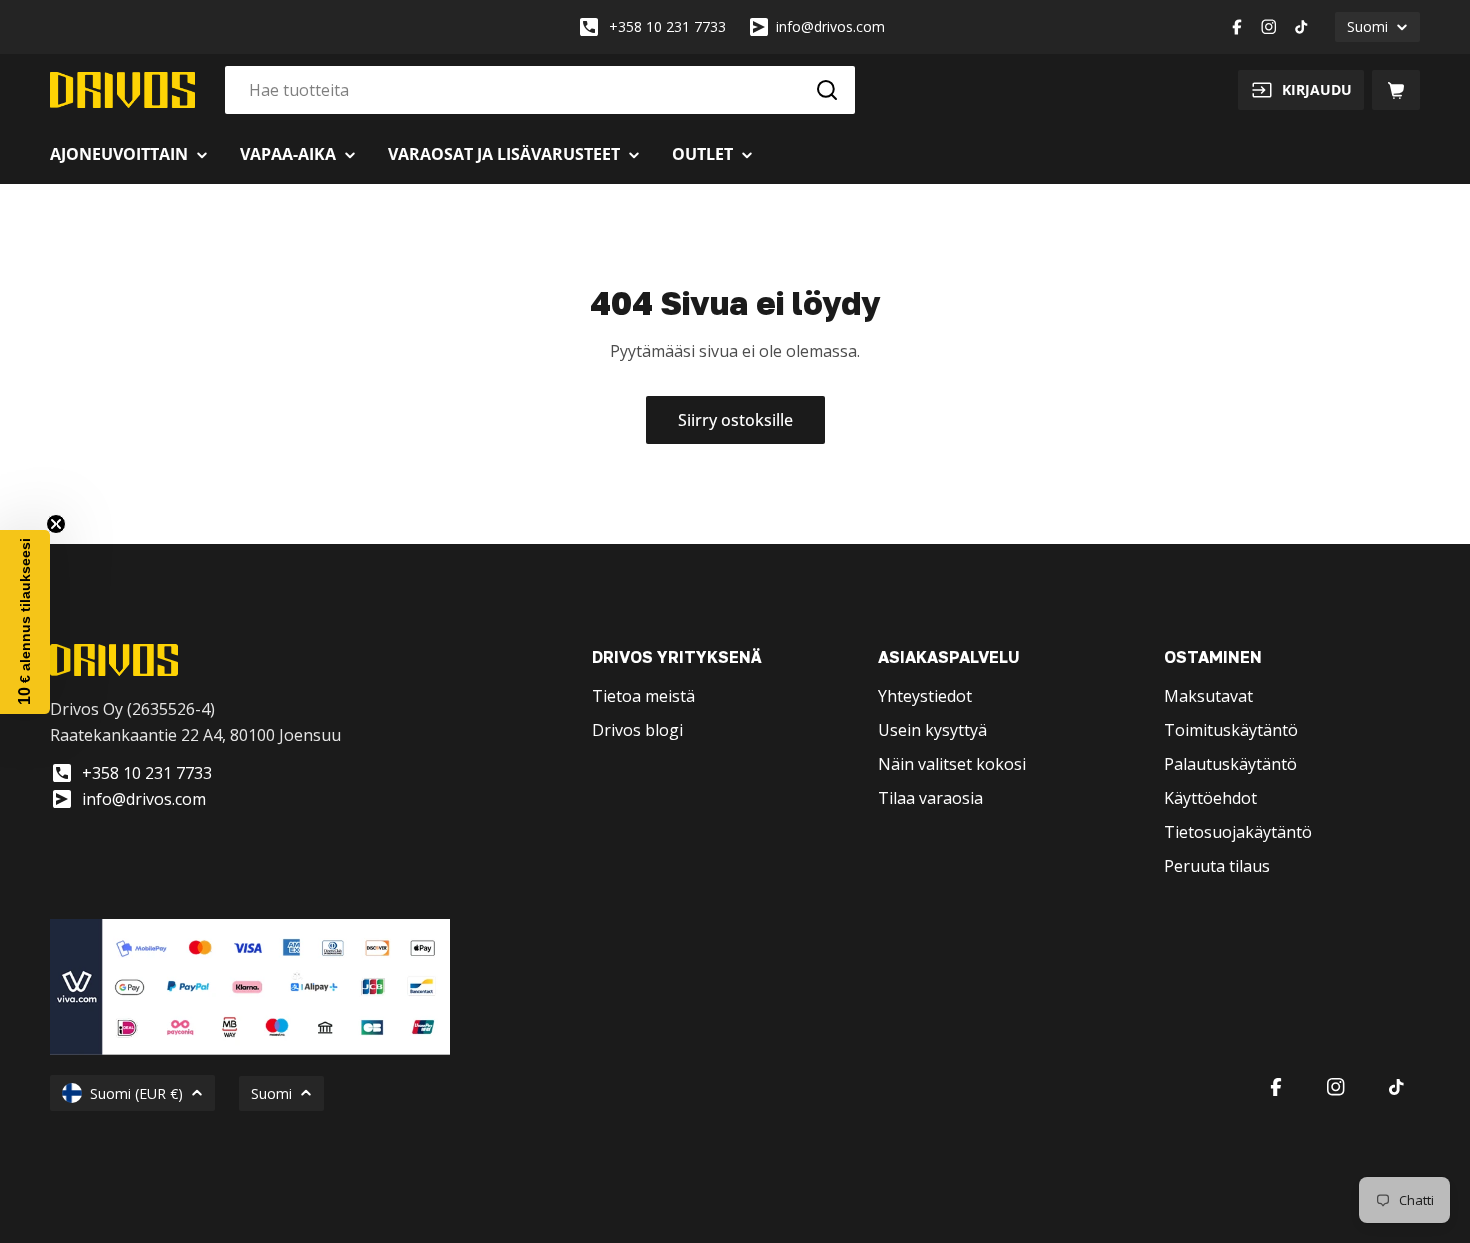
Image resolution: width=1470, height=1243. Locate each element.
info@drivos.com (830, 26)
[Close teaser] (56, 524)
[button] (25, 622)
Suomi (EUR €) (136, 1093)
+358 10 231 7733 (667, 26)
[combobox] (540, 90)
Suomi (1367, 26)
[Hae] (827, 90)
